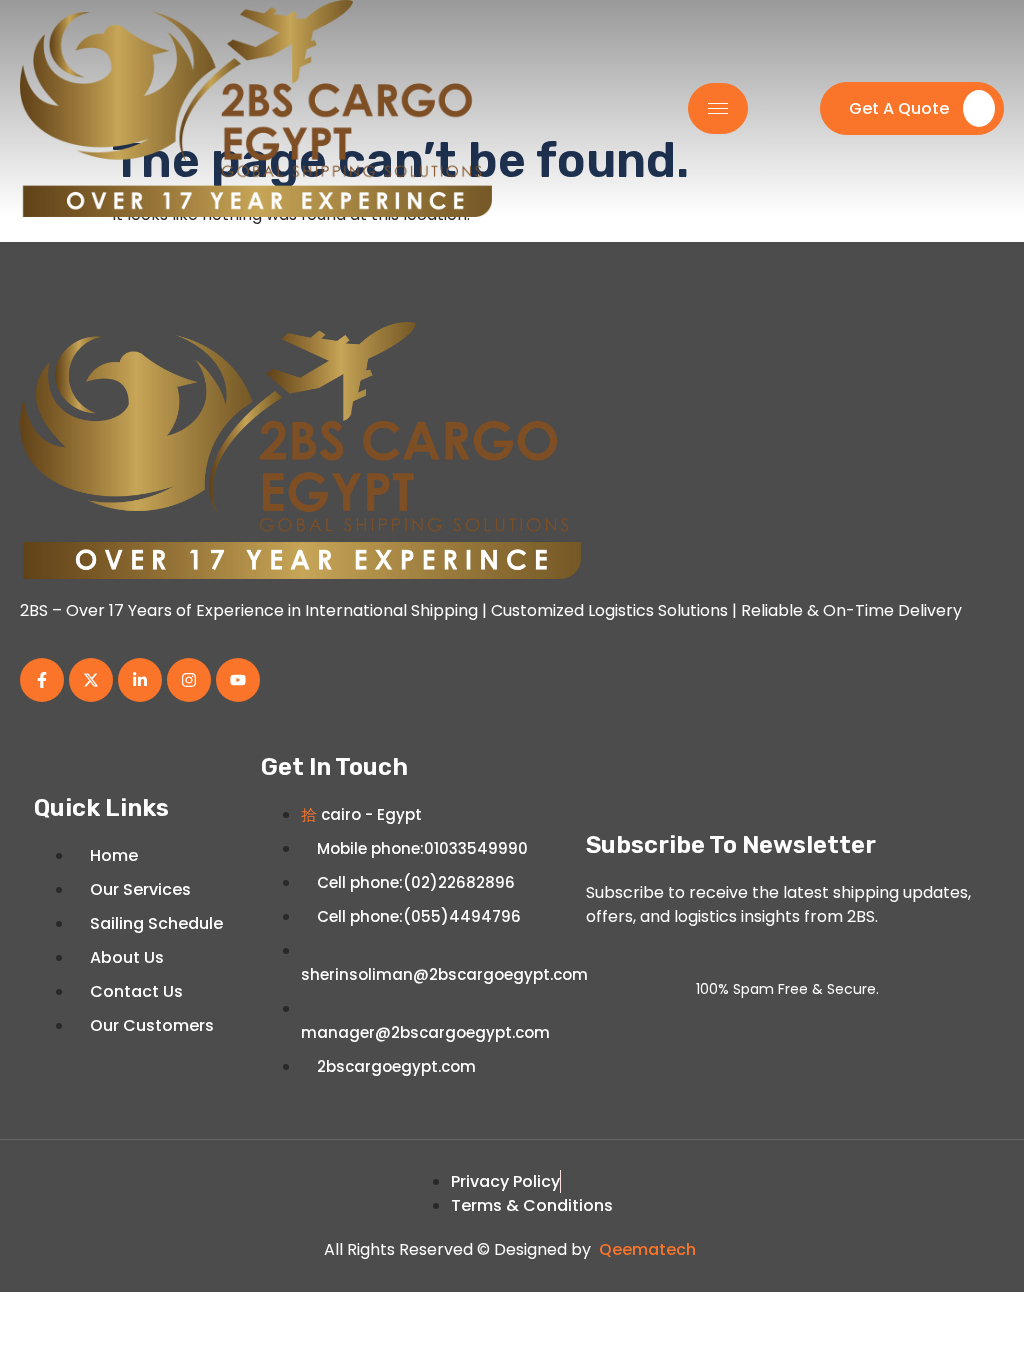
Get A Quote (899, 108)
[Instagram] (189, 680)
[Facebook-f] (42, 680)
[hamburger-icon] (718, 108)
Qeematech (647, 1249)
